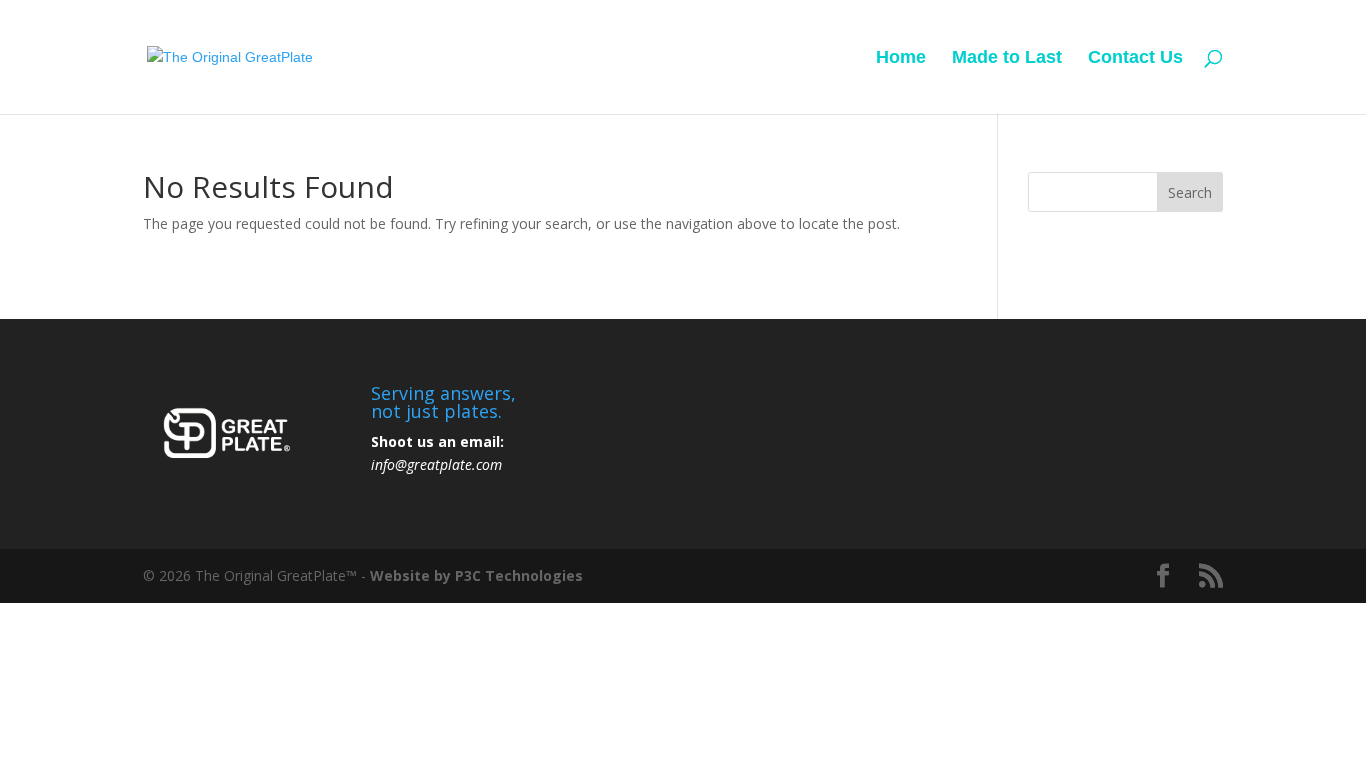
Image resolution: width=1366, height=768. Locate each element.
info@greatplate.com (436, 464)
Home (901, 58)
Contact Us (1135, 58)
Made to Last (1007, 58)
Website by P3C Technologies (476, 575)
